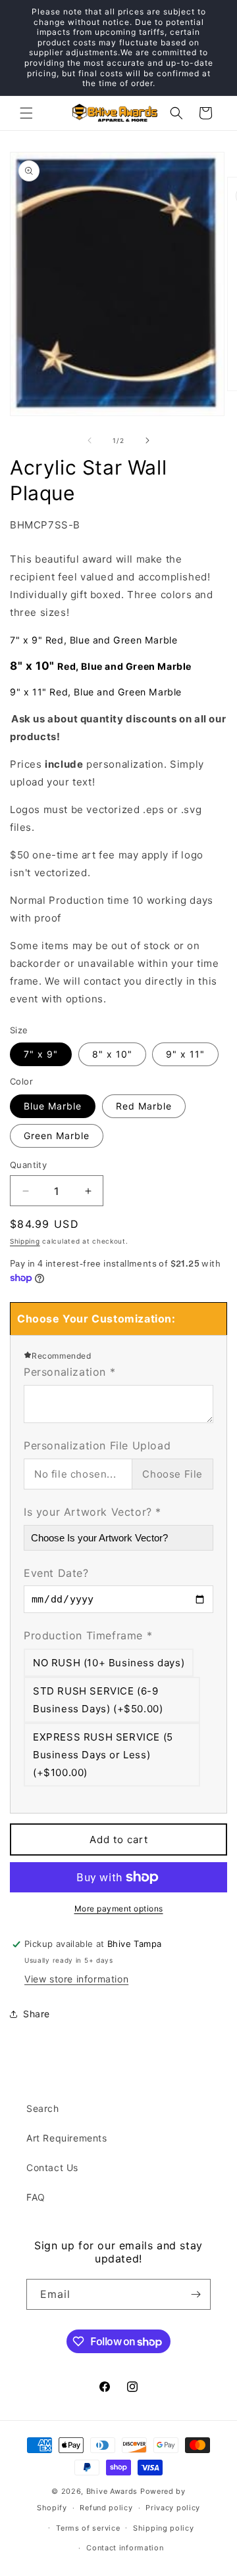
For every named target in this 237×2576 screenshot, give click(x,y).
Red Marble (144, 1106)
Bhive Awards (112, 2491)
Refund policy (106, 2508)
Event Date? (56, 1573)
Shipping (25, 1241)
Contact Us (52, 2167)
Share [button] (37, 2014)
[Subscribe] (196, 2294)
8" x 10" (112, 1054)
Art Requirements (67, 2138)
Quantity (28, 1165)
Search (43, 2108)
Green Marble (57, 1136)
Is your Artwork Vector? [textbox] (92, 1512)
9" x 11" (185, 1054)
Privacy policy (173, 2508)
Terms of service (88, 2528)
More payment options (119, 1909)
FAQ (36, 2197)
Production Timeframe (88, 1635)
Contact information (125, 2548)
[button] (26, 113)
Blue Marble (53, 1106)
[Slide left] (90, 440)
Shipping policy (164, 2528)
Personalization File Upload (97, 1445)
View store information (76, 1979)
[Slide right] (147, 440)
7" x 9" (41, 1054)
